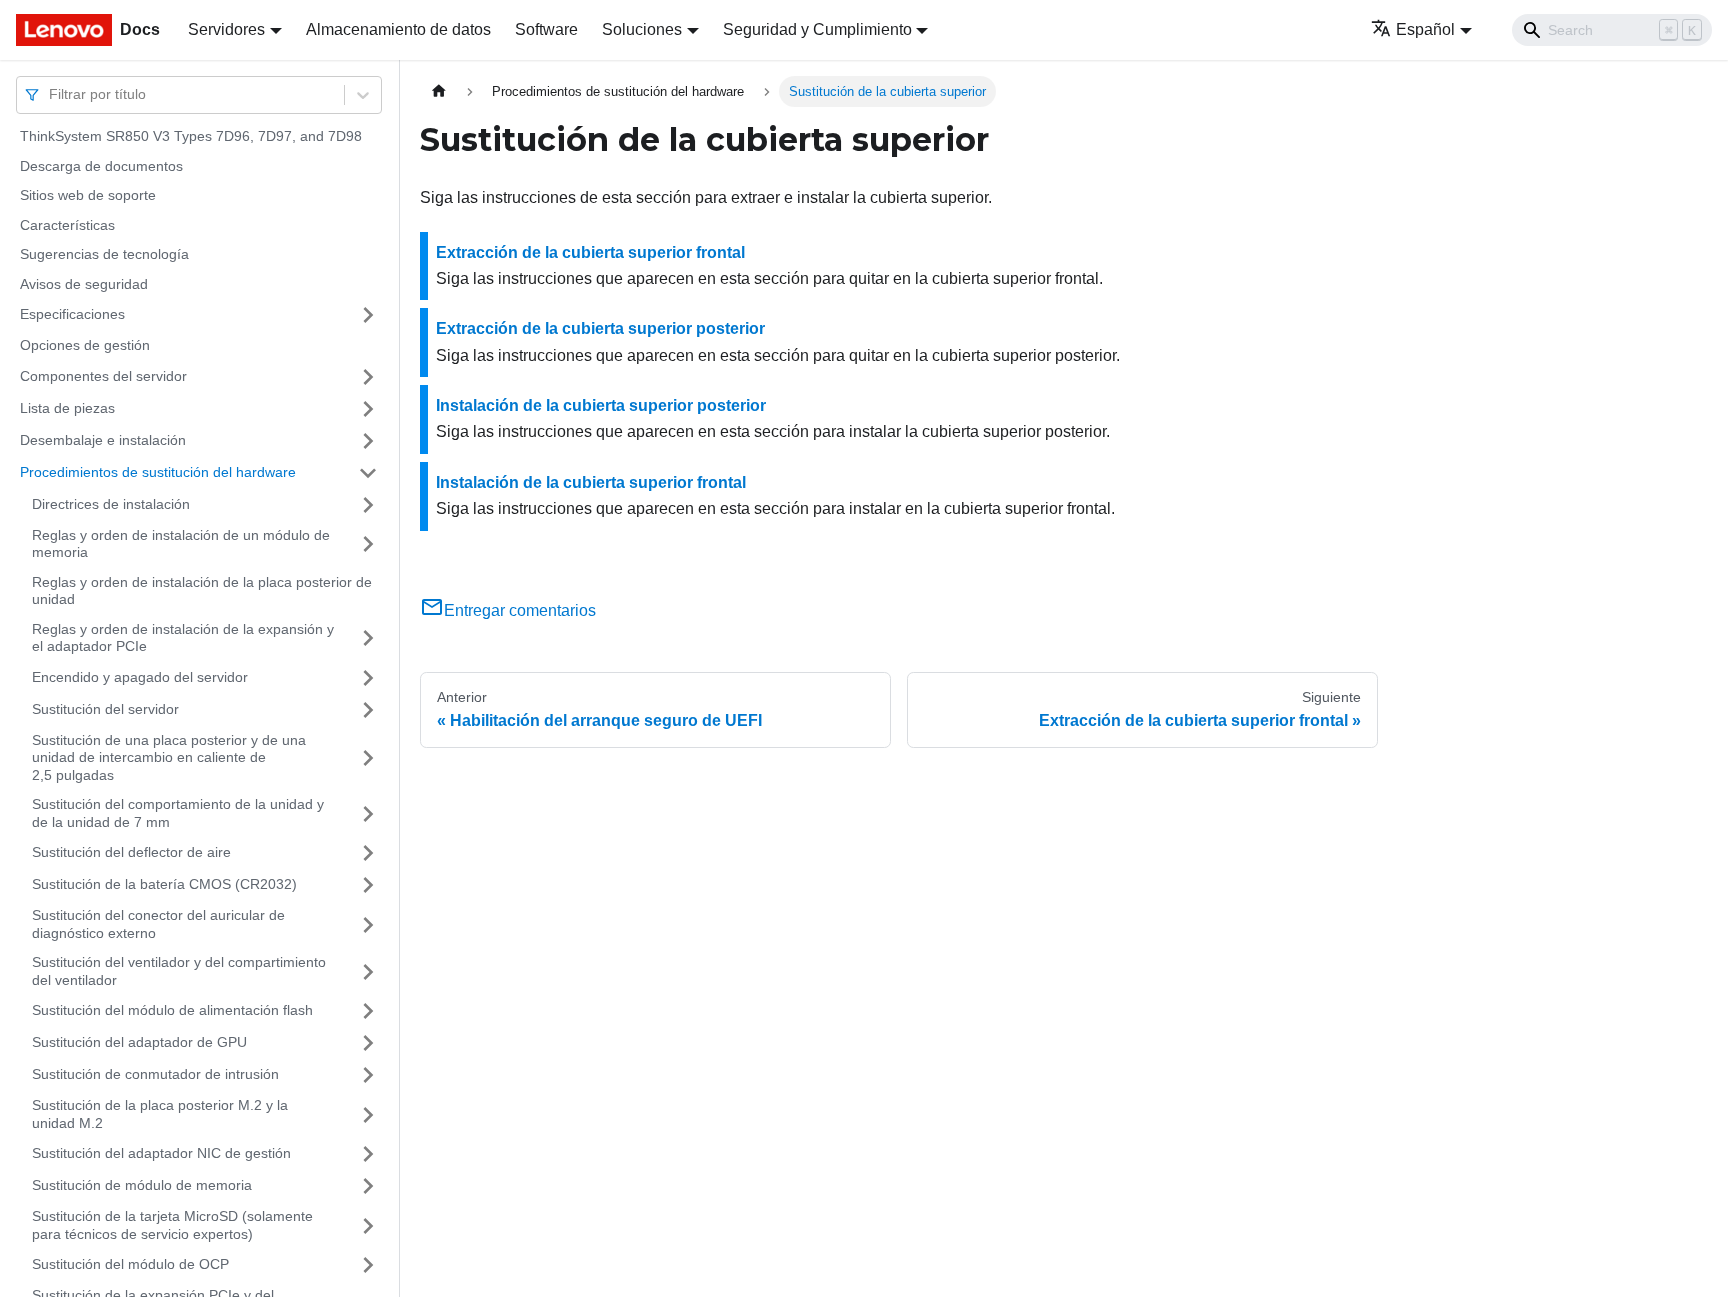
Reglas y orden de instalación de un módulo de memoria (181, 544)
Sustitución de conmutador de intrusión (155, 1074)
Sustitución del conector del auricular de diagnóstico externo (158, 924)
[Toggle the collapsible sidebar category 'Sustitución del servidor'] (368, 710)
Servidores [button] (226, 29)
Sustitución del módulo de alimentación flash (172, 1010)
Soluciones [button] (642, 29)
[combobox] (51, 94)
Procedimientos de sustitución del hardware (158, 472)
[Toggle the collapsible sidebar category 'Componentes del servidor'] (368, 377)
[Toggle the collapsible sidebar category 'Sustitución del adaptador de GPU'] (368, 1043)
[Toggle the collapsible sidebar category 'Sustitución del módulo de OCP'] (368, 1265)
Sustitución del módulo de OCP (130, 1264)
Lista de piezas (67, 408)
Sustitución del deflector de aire (131, 852)
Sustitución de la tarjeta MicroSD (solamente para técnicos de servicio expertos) (172, 1225)
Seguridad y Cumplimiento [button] (817, 29)
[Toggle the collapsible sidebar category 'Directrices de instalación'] (368, 505)
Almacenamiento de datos (398, 29)
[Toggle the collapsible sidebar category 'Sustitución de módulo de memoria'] (368, 1186)
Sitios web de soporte (88, 195)
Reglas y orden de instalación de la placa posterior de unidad (202, 591)
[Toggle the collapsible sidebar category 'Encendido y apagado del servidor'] (368, 678)
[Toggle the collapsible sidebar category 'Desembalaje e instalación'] (368, 441)
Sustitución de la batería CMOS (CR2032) (164, 884)
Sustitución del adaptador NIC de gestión (161, 1153)
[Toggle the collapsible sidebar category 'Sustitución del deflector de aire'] (368, 853)
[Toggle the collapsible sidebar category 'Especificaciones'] (368, 315)
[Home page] (439, 91)
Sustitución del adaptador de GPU (139, 1042)
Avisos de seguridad (84, 284)
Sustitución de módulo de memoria (142, 1185)
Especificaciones (72, 314)
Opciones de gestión (85, 345)
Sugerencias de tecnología (104, 254)
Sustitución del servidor (105, 709)
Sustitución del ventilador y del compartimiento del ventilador (179, 971)
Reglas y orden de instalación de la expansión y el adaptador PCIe (183, 638)
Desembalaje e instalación (103, 440)
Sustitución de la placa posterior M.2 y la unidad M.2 (160, 1114)
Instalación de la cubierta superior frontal (591, 482)
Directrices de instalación (111, 504)
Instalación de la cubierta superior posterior (601, 405)
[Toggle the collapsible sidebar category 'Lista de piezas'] (368, 409)
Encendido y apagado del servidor (140, 677)
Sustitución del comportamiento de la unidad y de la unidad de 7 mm (178, 813)
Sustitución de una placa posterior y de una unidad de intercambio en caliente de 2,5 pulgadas (169, 757)
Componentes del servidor (103, 376)
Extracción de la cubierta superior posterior (600, 328)
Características (67, 225)
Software (546, 29)
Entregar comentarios (520, 610)
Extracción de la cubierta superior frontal (590, 252)
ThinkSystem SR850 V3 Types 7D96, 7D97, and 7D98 (191, 136)
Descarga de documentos (101, 166)
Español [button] (1425, 29)
